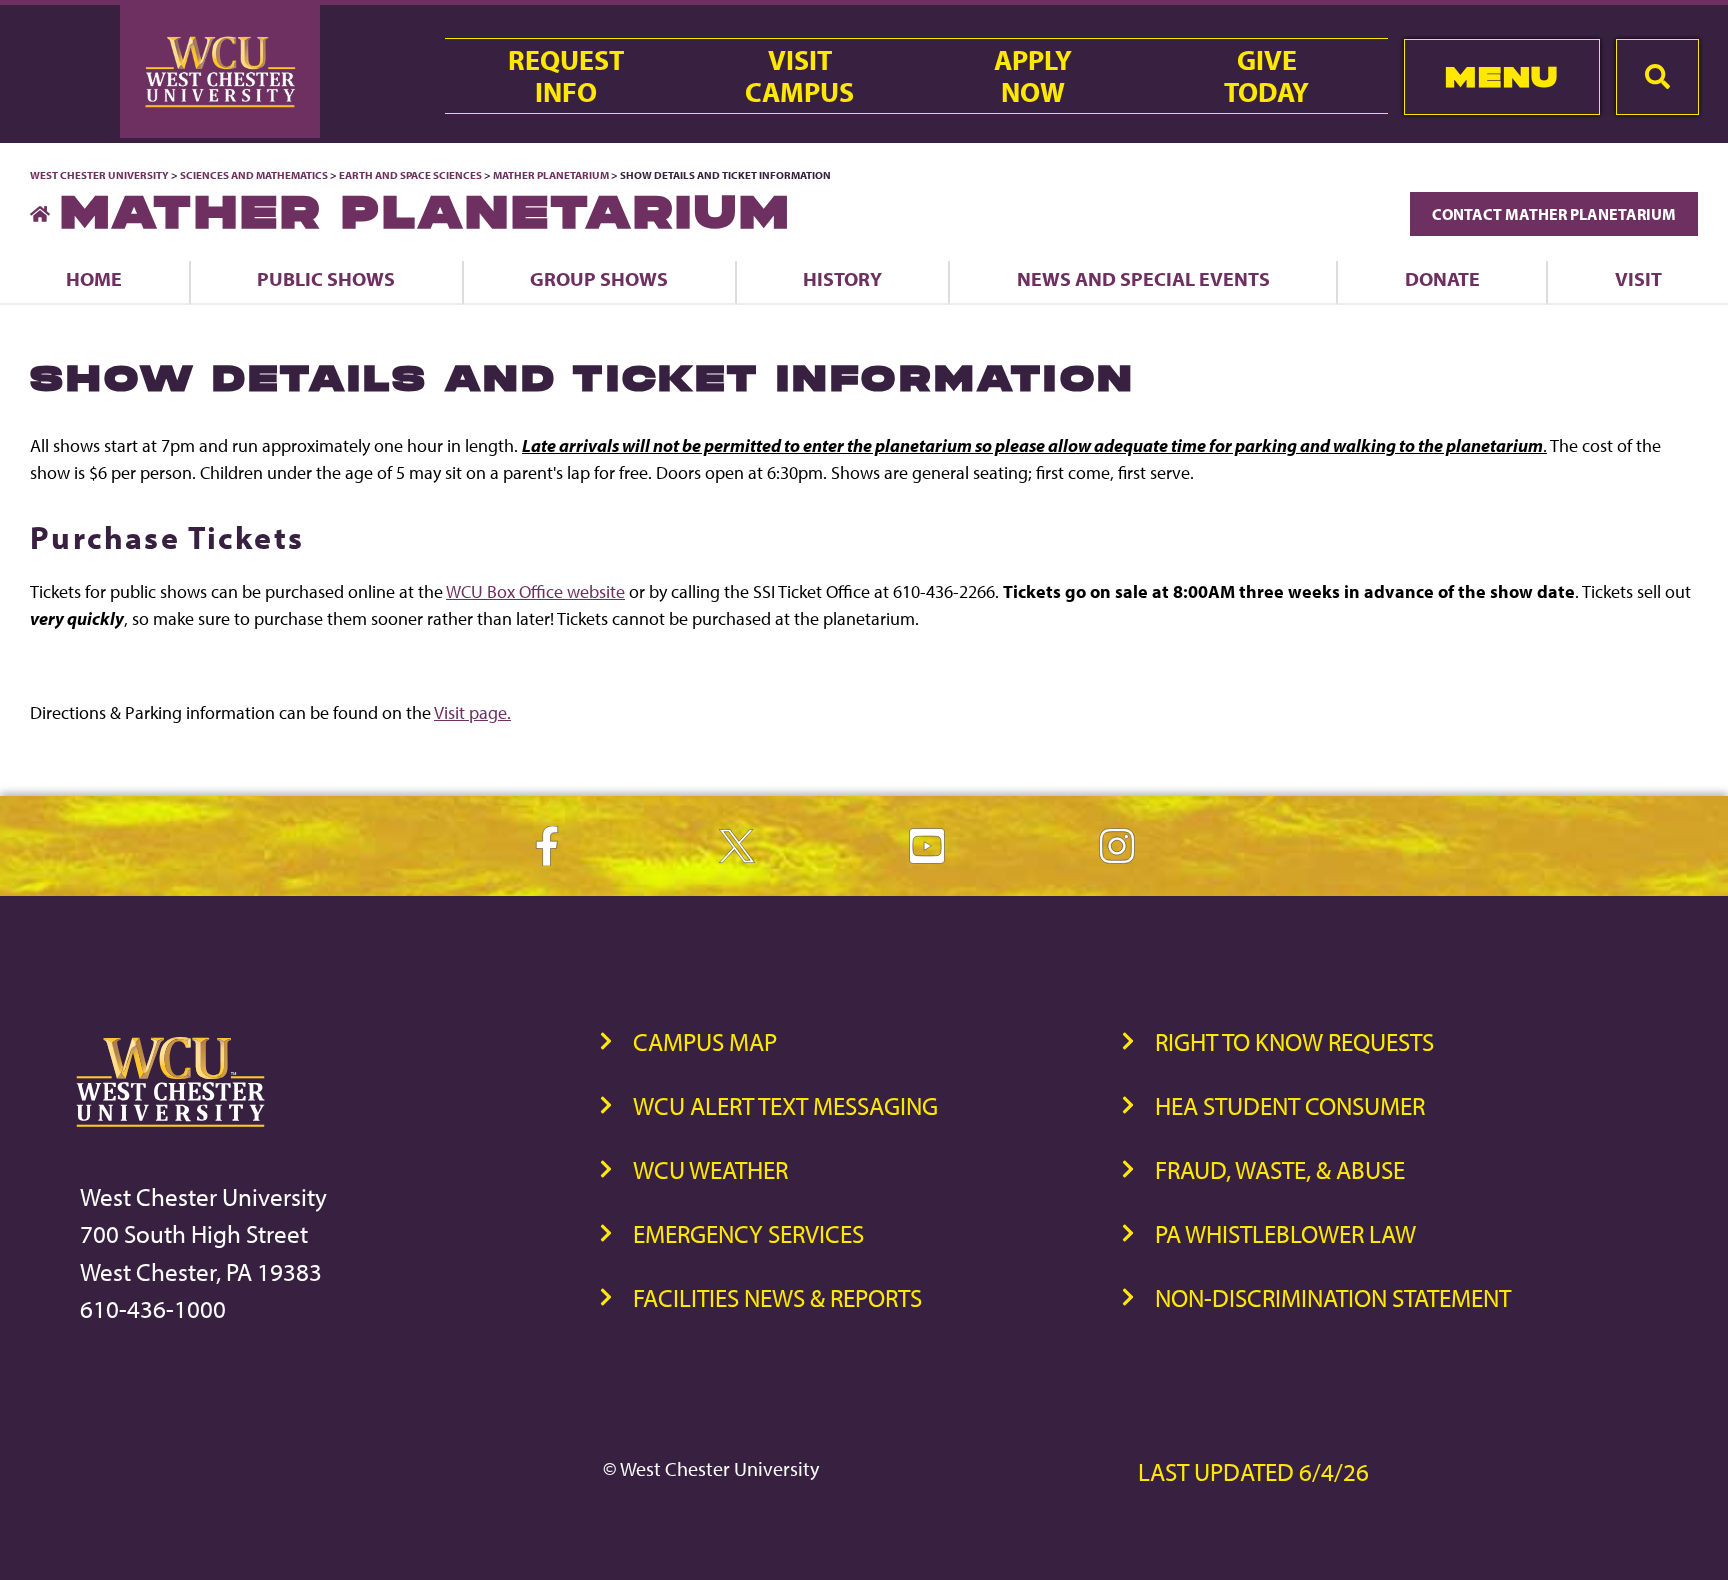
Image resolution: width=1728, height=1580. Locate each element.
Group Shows (599, 278)
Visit (1638, 278)
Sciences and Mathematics (254, 175)
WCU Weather (710, 1169)
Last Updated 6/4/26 (1253, 1471)
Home (94, 278)
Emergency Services (748, 1233)
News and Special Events (1143, 278)
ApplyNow (1033, 76)
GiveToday (1266, 76)
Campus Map (705, 1041)
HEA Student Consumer (1290, 1105)
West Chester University (99, 175)
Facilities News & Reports (777, 1297)
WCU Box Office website (535, 591)
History (842, 278)
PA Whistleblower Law (1285, 1233)
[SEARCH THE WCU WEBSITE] (1657, 77)
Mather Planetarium (552, 175)
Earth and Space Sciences (410, 175)
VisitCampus (799, 76)
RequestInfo (566, 76)
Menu (1501, 76)
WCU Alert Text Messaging (785, 1105)
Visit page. (472, 712)
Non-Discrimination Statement (1333, 1297)
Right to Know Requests (1294, 1041)
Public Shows (326, 278)
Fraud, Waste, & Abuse (1280, 1169)
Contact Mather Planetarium (1554, 214)
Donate (1442, 278)
